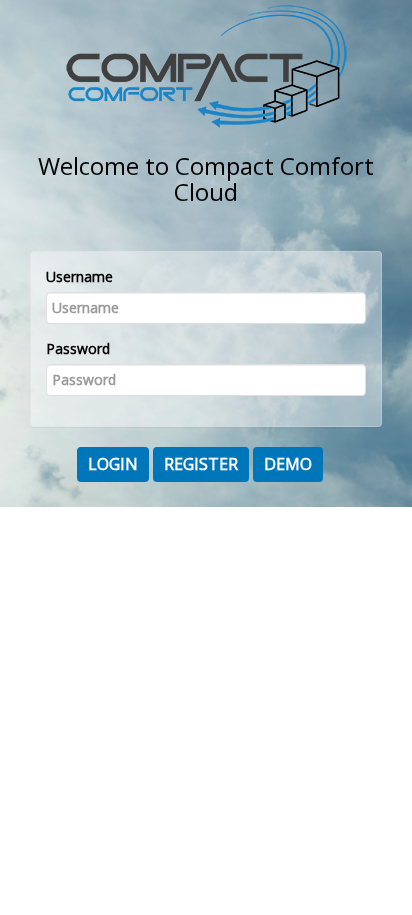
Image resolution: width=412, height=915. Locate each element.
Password (78, 348)
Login (113, 464)
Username (79, 276)
